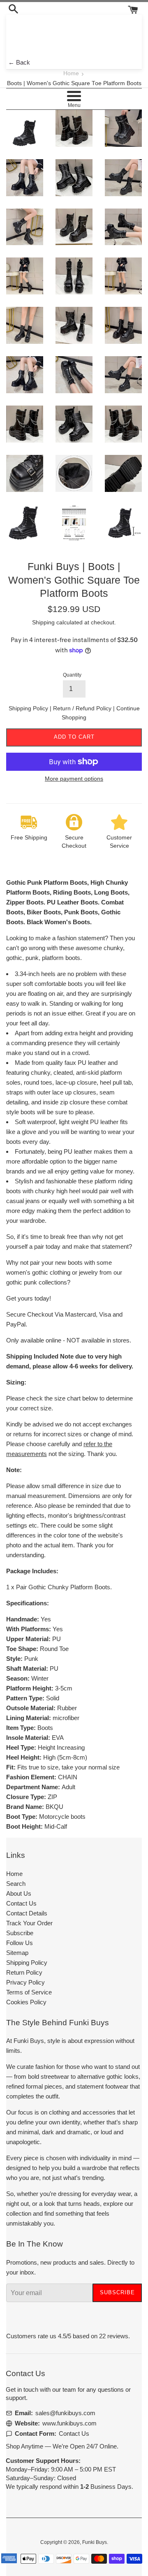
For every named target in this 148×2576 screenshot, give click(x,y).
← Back (19, 62)
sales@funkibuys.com (65, 2413)
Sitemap (17, 1953)
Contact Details (27, 1913)
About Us (19, 1893)
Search (16, 1884)
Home (71, 73)
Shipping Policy (29, 708)
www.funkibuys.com (69, 2423)
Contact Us (21, 1903)
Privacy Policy (25, 1982)
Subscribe (20, 1933)
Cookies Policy (26, 2002)
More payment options (74, 779)
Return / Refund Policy (83, 708)
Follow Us (20, 1943)
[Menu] (74, 96)
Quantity (72, 675)
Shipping (43, 622)
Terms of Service (29, 1992)
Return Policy (24, 1972)
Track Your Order (29, 1923)
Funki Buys (95, 2542)
